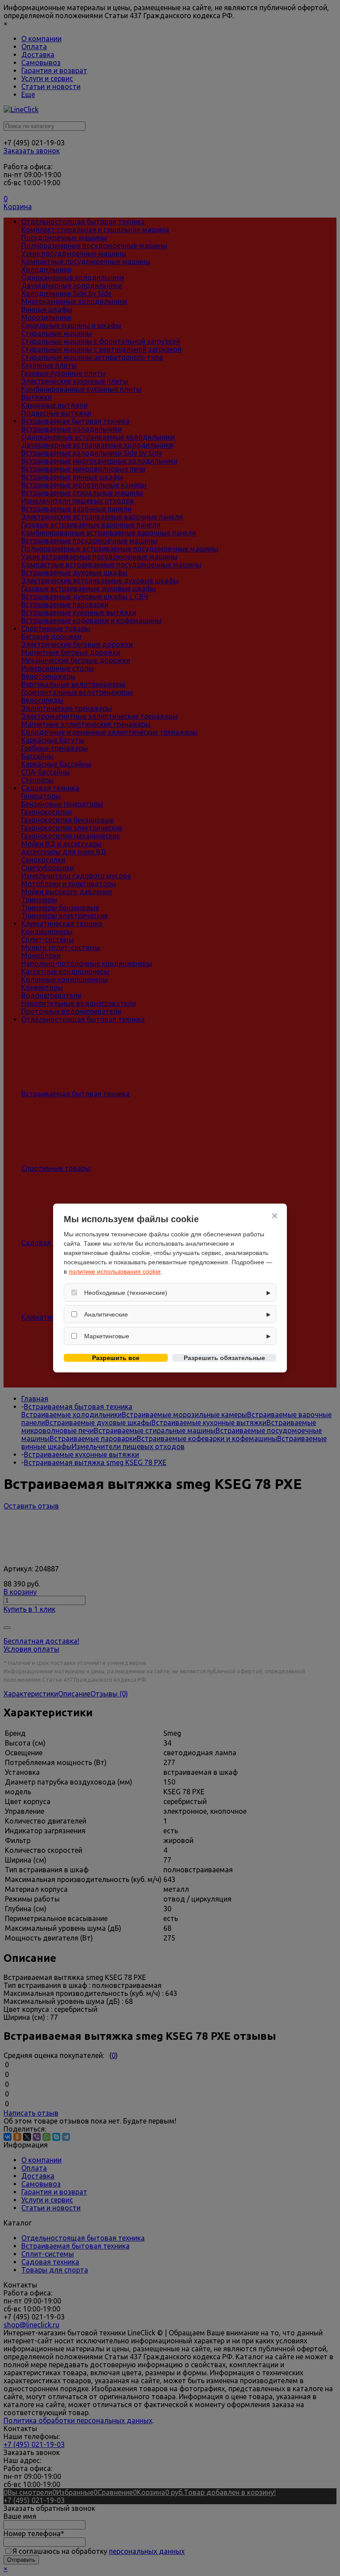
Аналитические (106, 1314)
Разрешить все (116, 1358)
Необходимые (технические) (126, 1293)
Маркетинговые (107, 1336)
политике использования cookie (115, 1271)
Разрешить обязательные (224, 1358)
